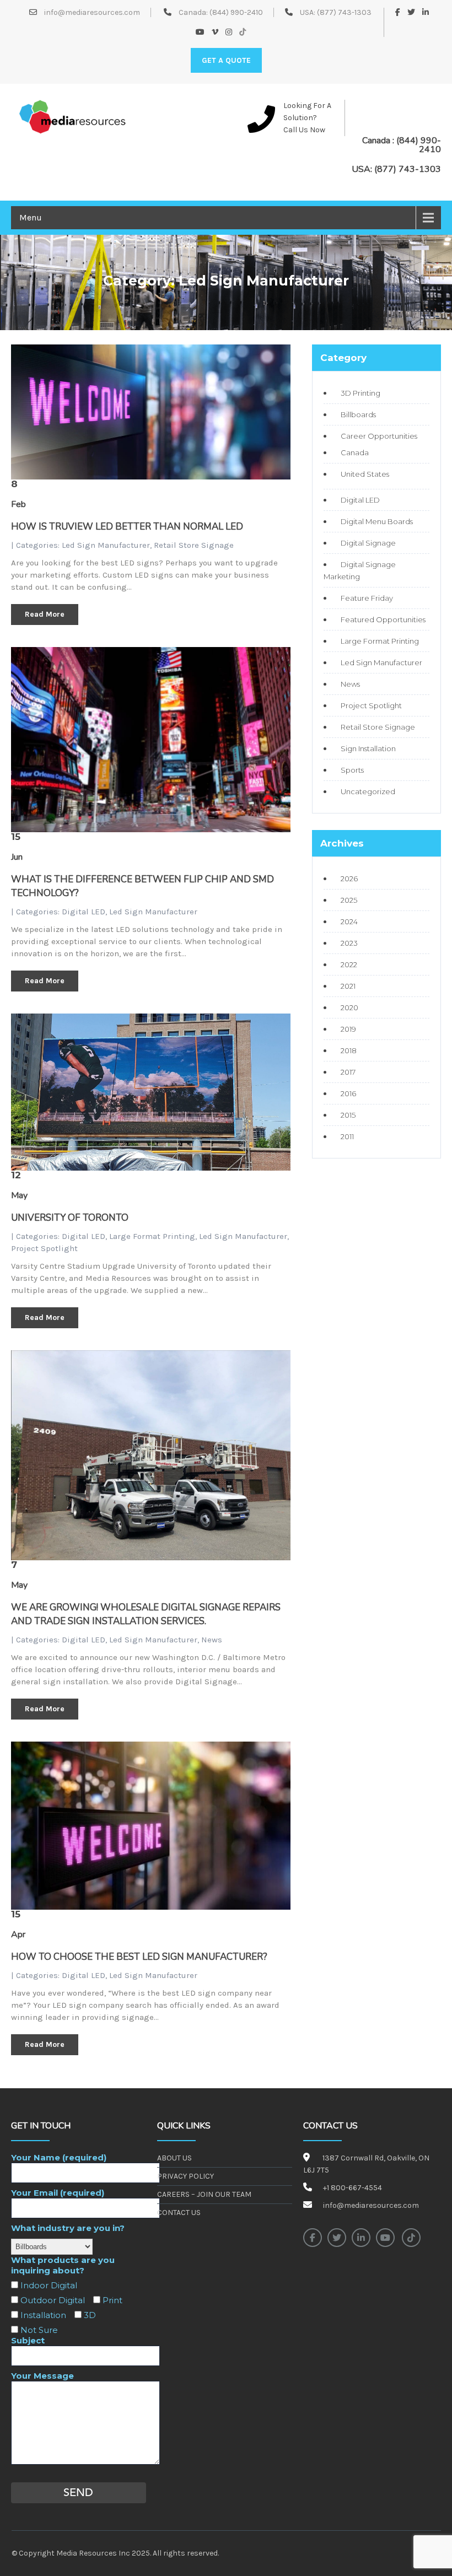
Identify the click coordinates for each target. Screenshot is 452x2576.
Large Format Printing (152, 1236)
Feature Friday (367, 598)
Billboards (358, 414)
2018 (349, 1050)
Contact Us (179, 2213)
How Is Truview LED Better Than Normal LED (127, 527)
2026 (349, 879)
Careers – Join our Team (204, 2194)
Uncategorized (368, 791)
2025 (349, 900)
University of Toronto (70, 1218)
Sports (352, 770)
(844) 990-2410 (236, 12)
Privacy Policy (185, 2176)
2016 (348, 1093)
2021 (348, 986)
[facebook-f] (313, 2238)
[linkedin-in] (361, 2238)
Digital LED (84, 912)
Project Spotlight (44, 1248)
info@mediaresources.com (91, 12)
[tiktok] (411, 2238)
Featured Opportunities (383, 619)
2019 (348, 1029)
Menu (31, 217)
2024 (349, 921)
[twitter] (337, 2238)
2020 (349, 1007)
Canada (355, 452)
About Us (174, 2158)
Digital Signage (368, 543)
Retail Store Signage (194, 545)
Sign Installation (368, 748)
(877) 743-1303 (344, 12)
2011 (347, 1136)
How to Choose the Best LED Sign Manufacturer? (139, 1957)
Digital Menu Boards (377, 521)
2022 (349, 964)
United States (365, 474)
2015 (348, 1115)
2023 (349, 943)
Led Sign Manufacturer (106, 545)
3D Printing (360, 393)
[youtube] (385, 2238)
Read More (45, 614)
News (212, 1640)
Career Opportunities (379, 436)
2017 (348, 1072)
